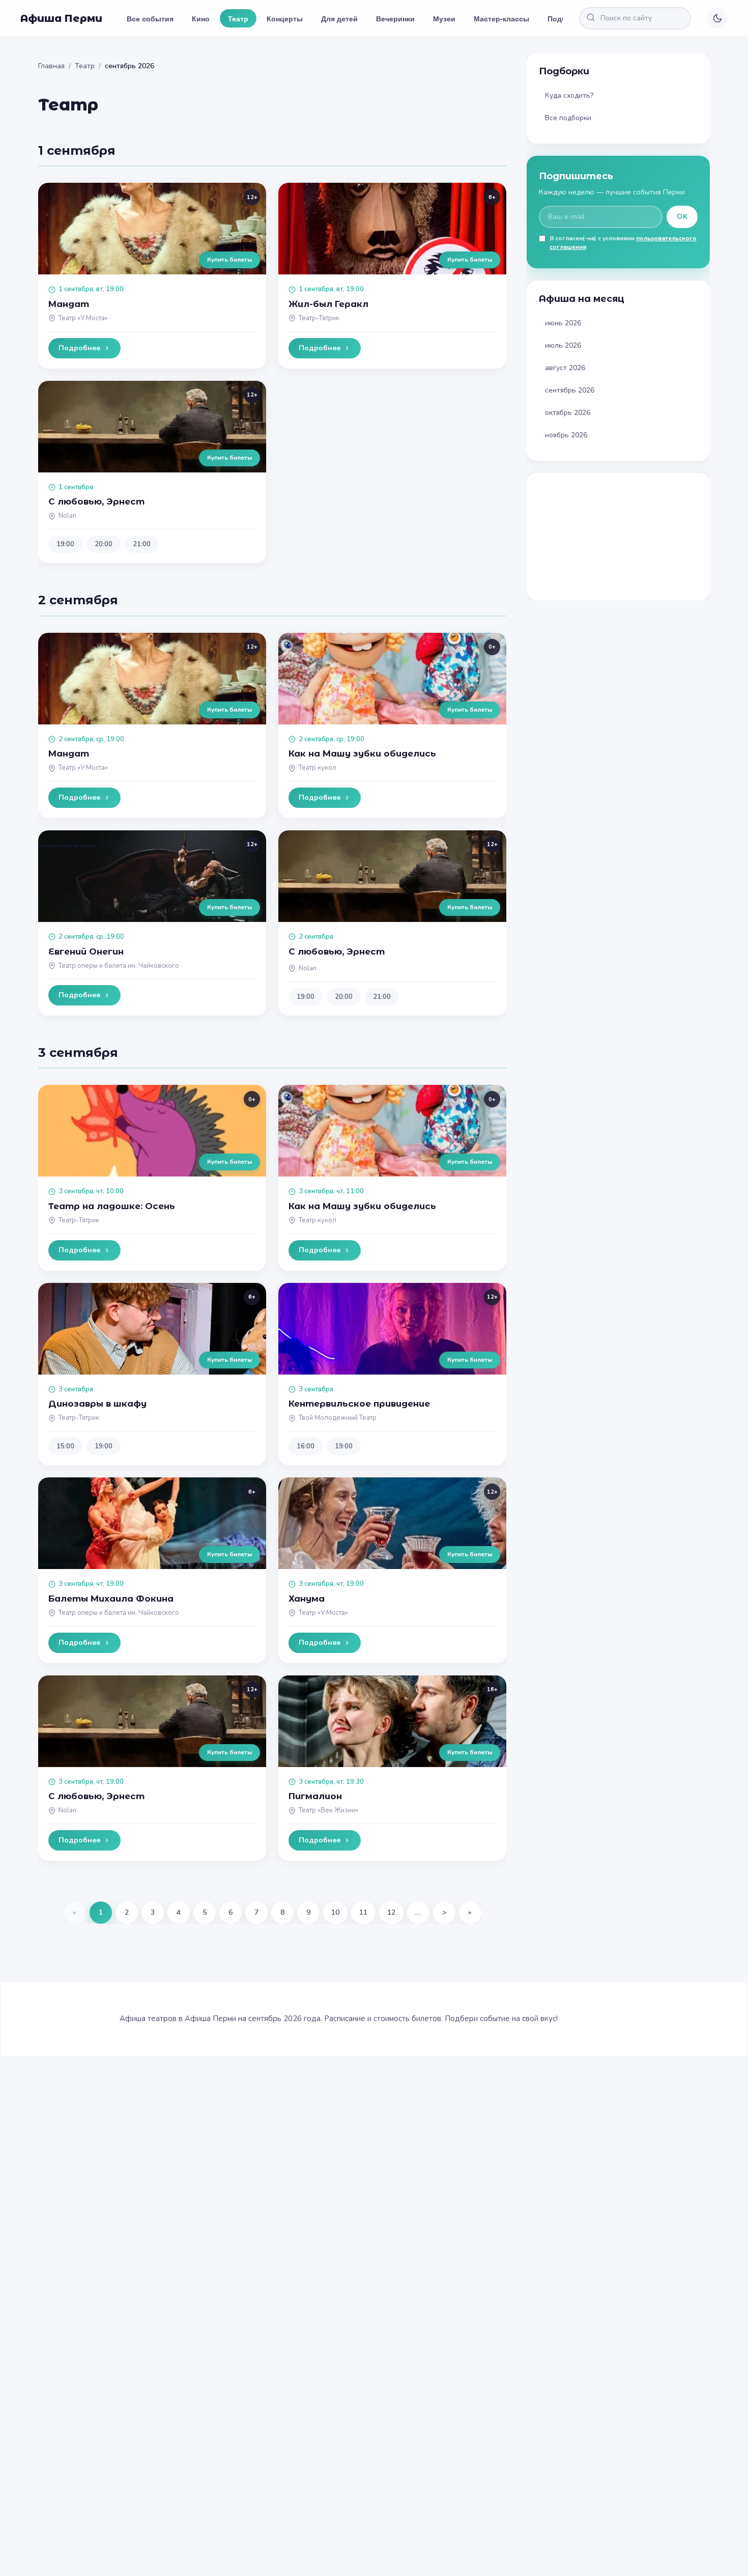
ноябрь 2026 (566, 435)
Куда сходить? (569, 95)
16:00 (306, 1446)
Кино (201, 18)
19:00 (65, 544)
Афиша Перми (61, 18)
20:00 (104, 544)
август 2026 (565, 368)
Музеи (444, 18)
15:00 (65, 1446)
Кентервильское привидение (359, 1404)
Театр (238, 18)
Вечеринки (395, 18)
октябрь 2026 (568, 413)
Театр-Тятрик (319, 318)
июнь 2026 (563, 323)
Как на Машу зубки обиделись (362, 753)
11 (363, 1912)
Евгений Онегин (86, 951)
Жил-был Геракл (328, 304)
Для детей (339, 18)
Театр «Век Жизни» (328, 1810)
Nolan (67, 516)
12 (391, 1912)
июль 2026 (563, 345)
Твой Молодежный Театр (338, 1418)
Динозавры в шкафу (97, 1404)
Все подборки (568, 118)
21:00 (142, 544)
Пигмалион (315, 1796)
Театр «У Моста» (83, 318)
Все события (150, 18)
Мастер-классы (501, 18)
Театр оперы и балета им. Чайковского (119, 966)
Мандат (69, 304)
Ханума (307, 1599)
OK (682, 217)
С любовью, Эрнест (96, 501)
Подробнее (79, 348)
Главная (51, 66)
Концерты (285, 18)
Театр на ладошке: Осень (112, 1206)
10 (335, 1912)
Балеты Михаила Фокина (111, 1599)
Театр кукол (318, 768)
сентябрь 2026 (570, 390)
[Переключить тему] (717, 18)
